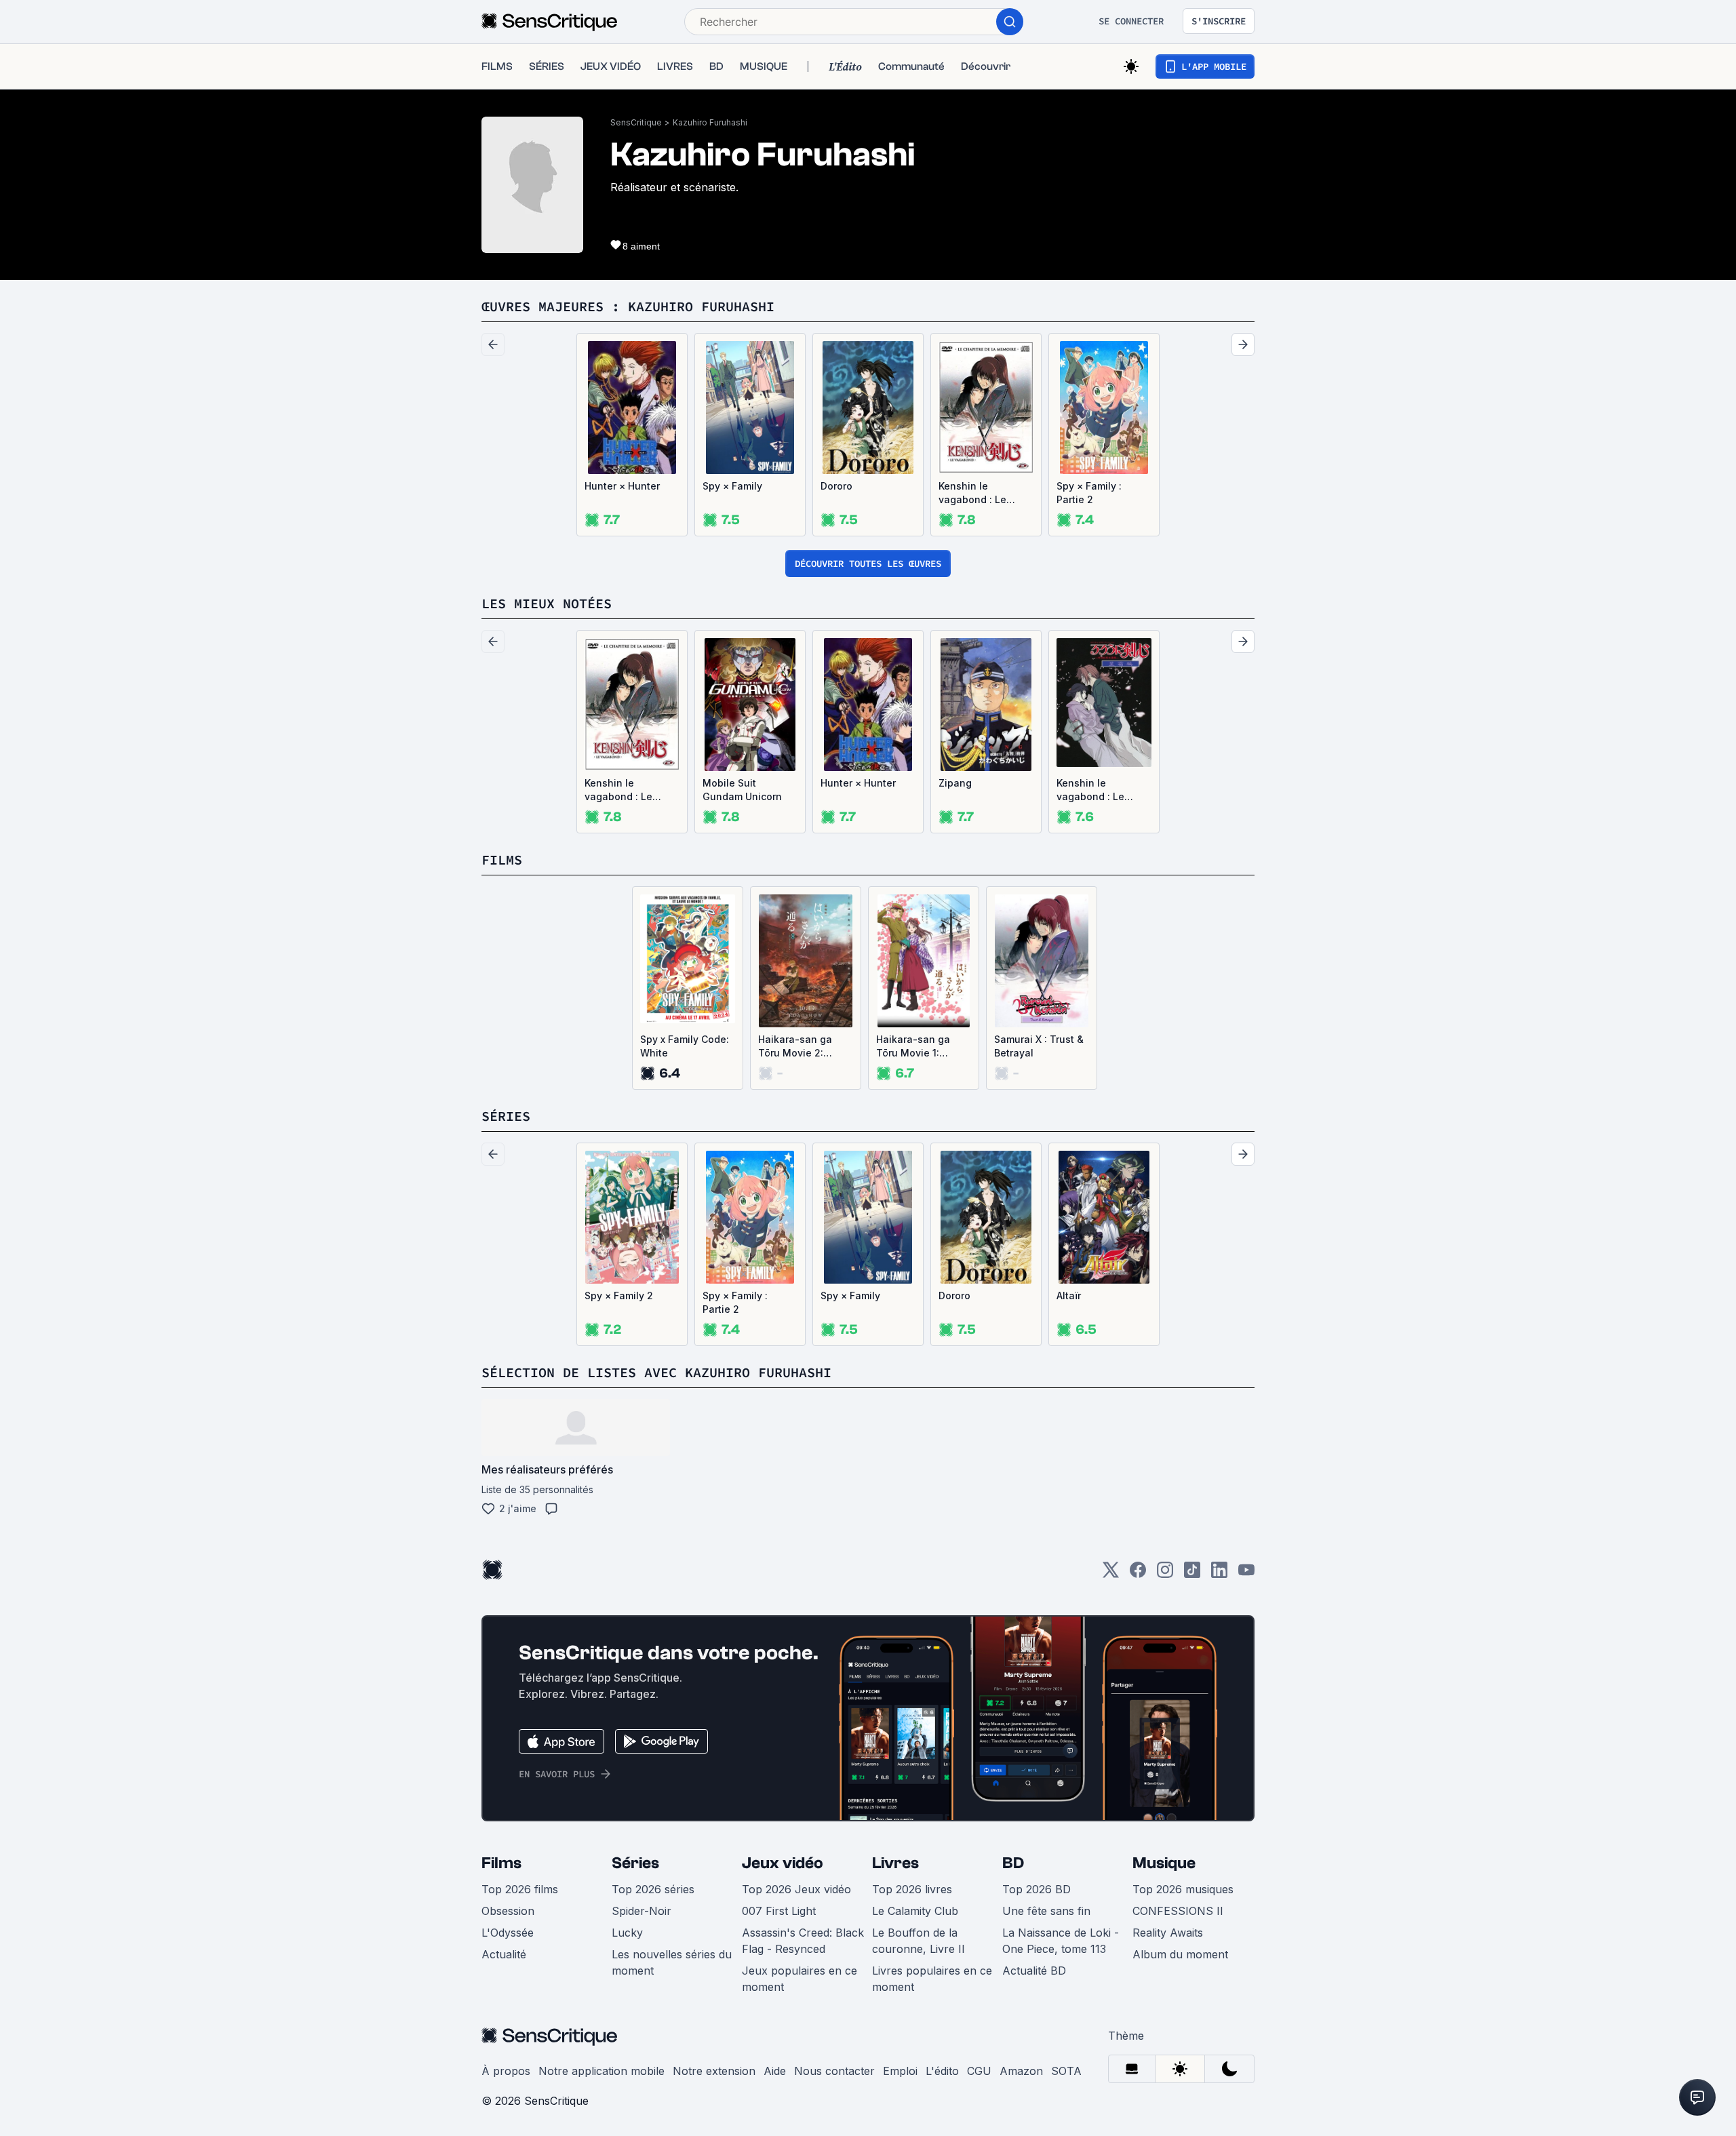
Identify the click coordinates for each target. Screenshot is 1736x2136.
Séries (635, 1863)
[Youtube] (1246, 1574)
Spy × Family (732, 486)
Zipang (955, 783)
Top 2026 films (520, 1889)
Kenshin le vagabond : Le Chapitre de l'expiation (1090, 790)
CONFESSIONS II (1178, 1911)
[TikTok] (1192, 1574)
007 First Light (779, 1911)
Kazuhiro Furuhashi (710, 122)
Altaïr (1069, 1296)
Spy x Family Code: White (685, 1046)
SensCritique (636, 122)
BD (1013, 1863)
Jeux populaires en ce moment (800, 1979)
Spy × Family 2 (619, 1296)
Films (501, 1863)
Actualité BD (1034, 1971)
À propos (506, 2071)
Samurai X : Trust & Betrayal (1039, 1046)
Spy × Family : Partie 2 (1089, 493)
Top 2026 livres (912, 1889)
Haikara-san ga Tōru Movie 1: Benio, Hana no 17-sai (921, 1047)
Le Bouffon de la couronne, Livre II (919, 1941)
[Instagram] (1165, 1574)
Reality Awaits (1168, 1933)
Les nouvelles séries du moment (672, 1962)
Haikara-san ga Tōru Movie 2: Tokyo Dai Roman (800, 1047)
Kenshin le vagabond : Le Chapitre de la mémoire (972, 493)
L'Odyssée (508, 1933)
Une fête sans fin (1046, 1911)
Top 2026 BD (1037, 1889)
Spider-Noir (642, 1911)
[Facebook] (1138, 1574)
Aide (775, 2071)
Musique (1164, 1863)
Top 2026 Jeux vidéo (796, 1889)
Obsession (508, 1911)
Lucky (627, 1933)
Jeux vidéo (783, 1863)
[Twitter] (1111, 1574)
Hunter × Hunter (622, 486)
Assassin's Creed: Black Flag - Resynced (803, 1941)
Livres (895, 1863)
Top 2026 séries (653, 1889)
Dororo (836, 486)
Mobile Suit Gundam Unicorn (742, 790)
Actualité (504, 1954)
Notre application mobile (601, 2071)
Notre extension (714, 2071)
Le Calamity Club (915, 1911)
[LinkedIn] (1219, 1574)
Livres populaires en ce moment (932, 1979)
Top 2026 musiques (1183, 1889)
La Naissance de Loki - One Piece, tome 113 (1061, 1941)
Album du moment (1180, 1954)
